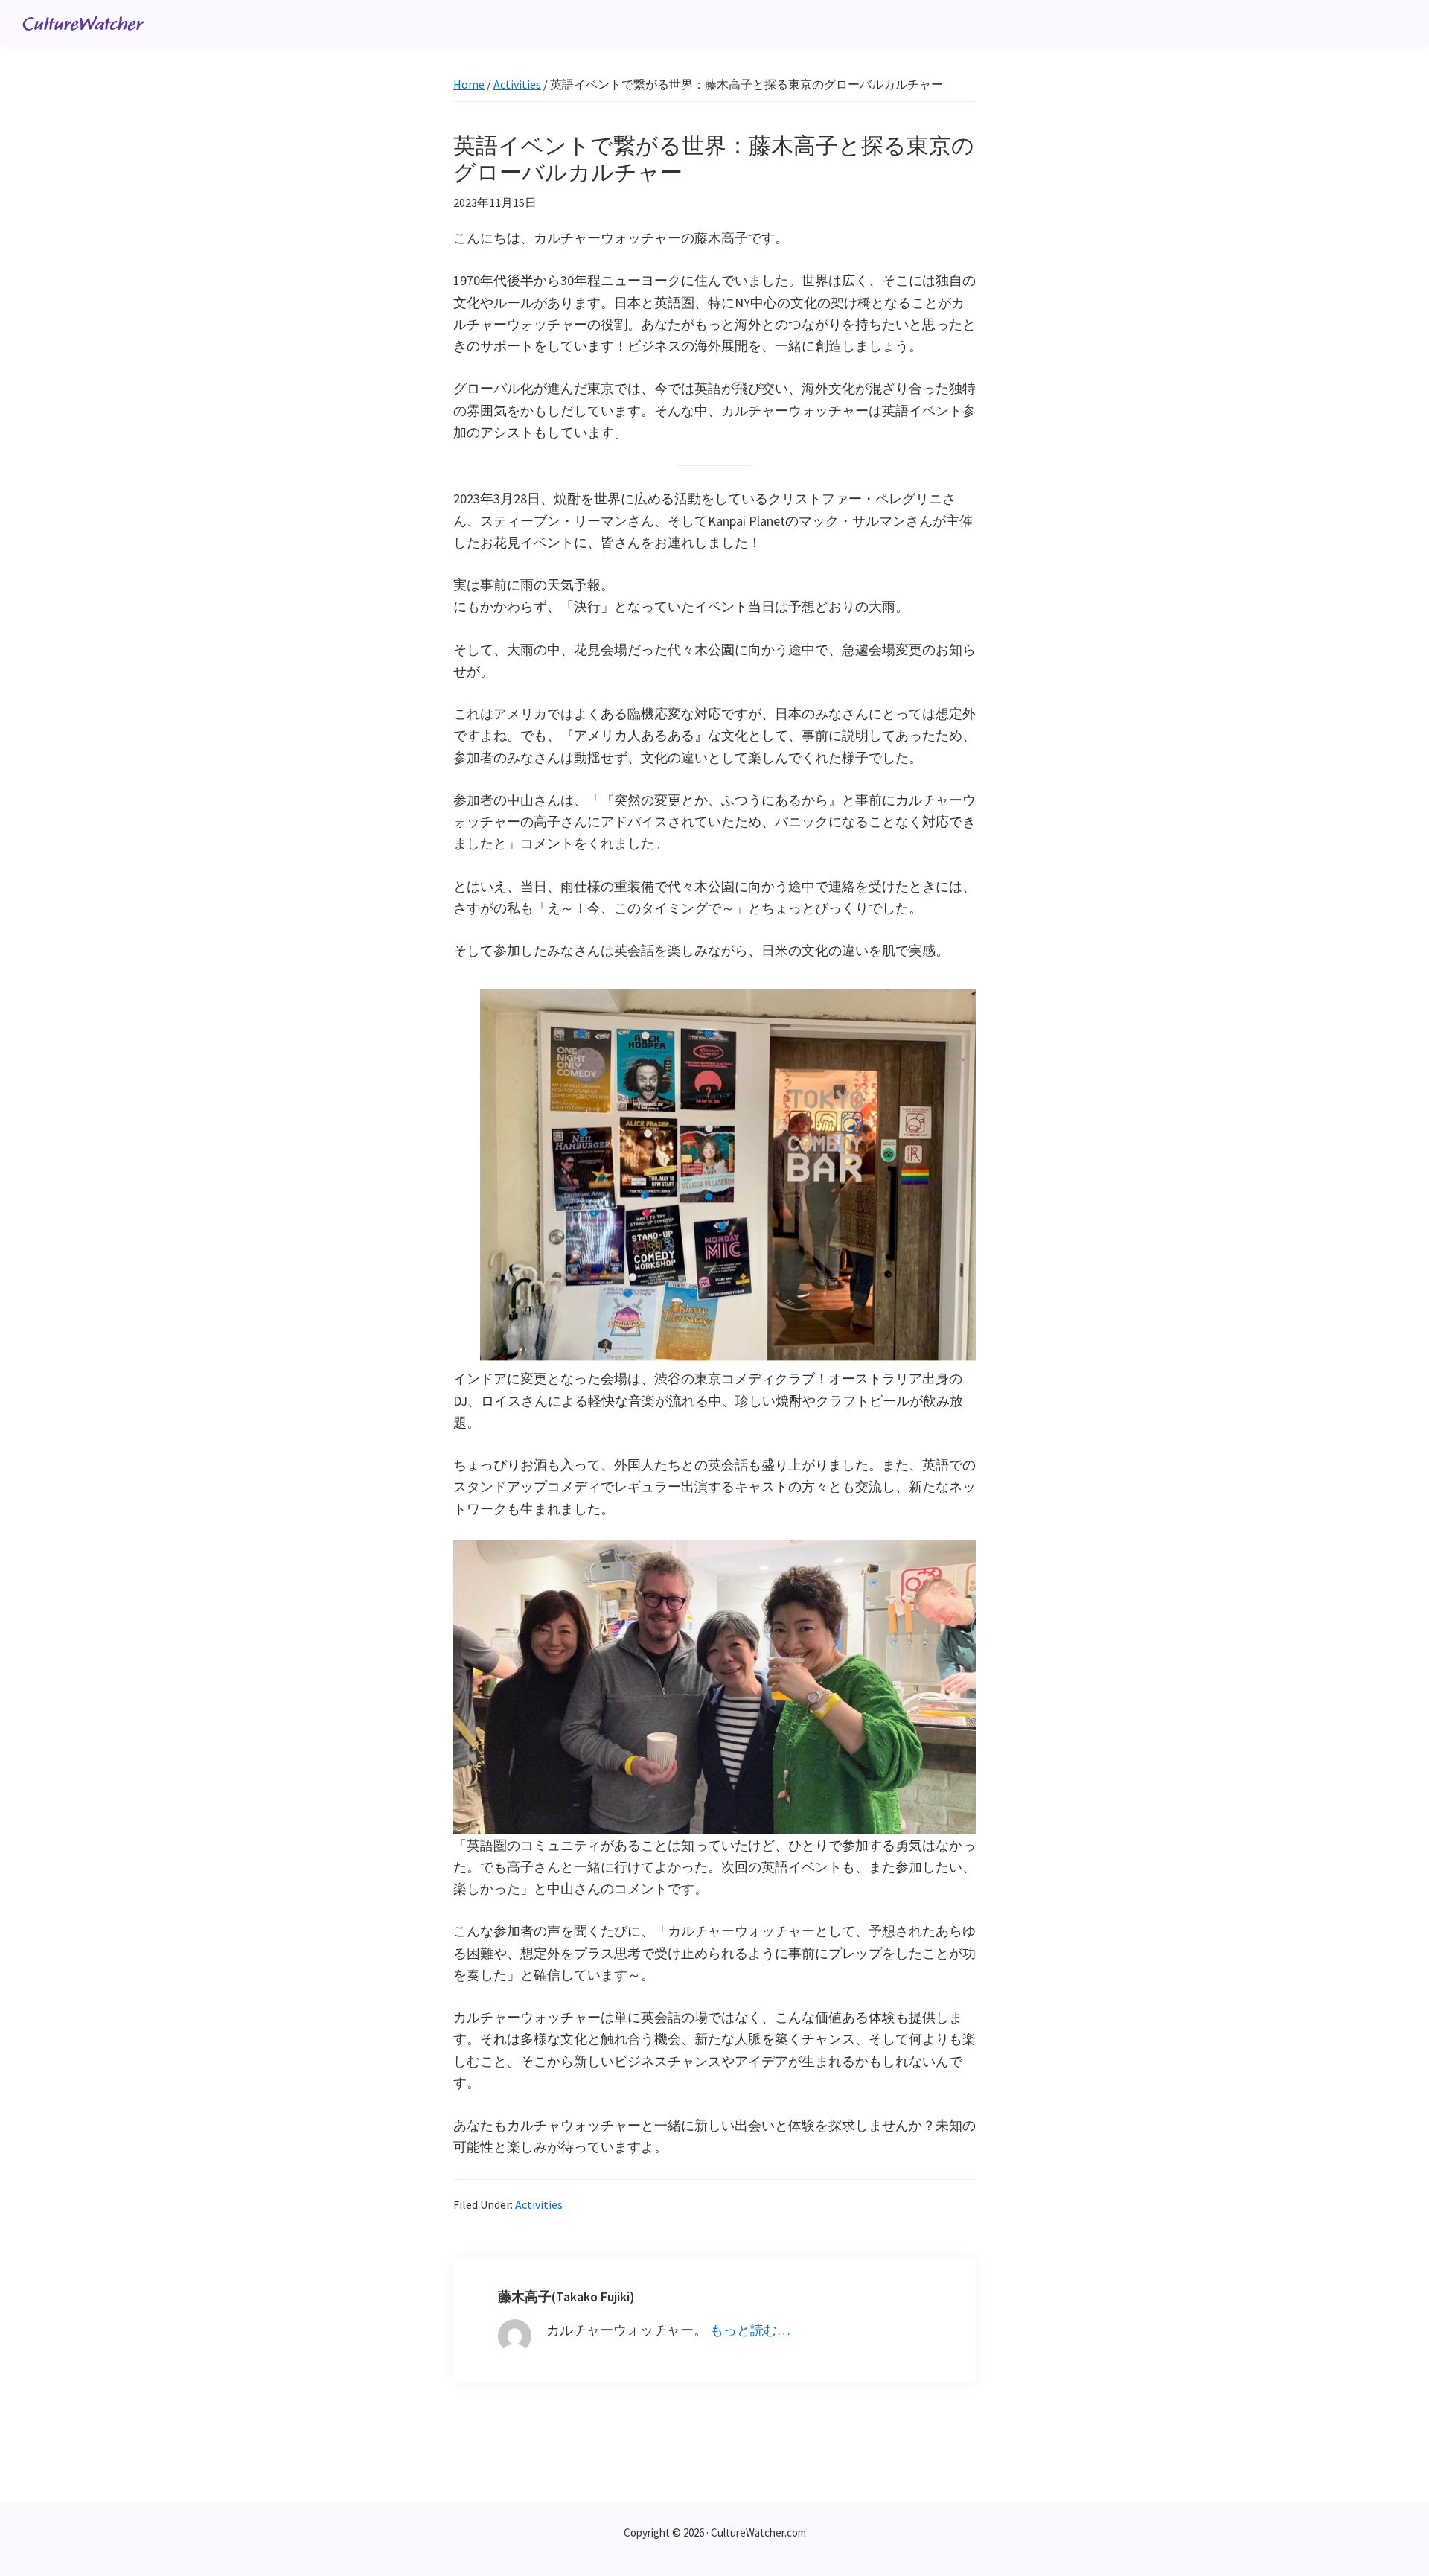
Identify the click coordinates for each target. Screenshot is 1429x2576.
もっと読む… (750, 2330)
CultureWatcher (83, 25)
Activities (539, 2204)
